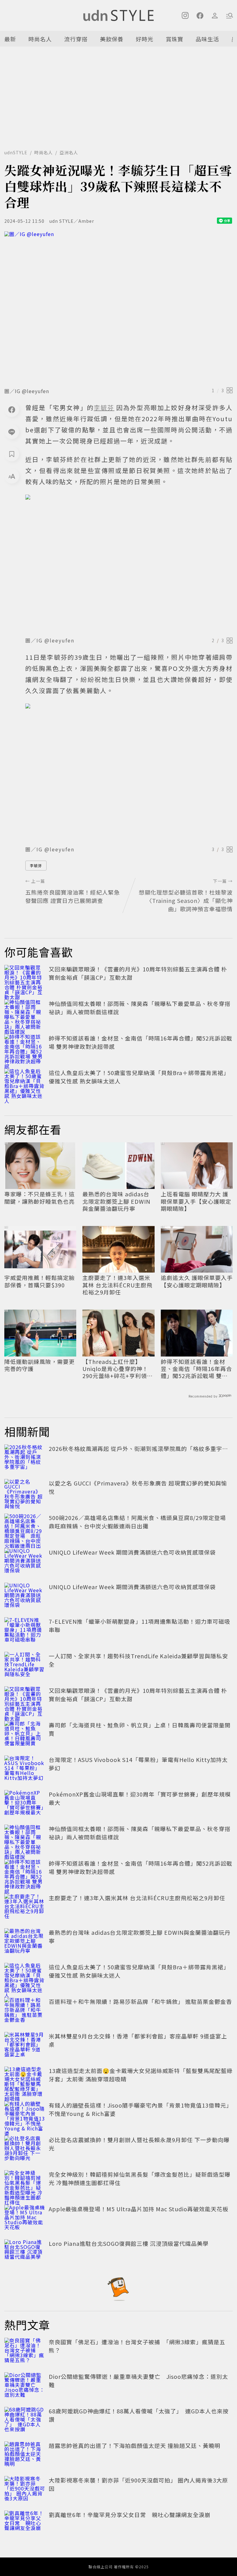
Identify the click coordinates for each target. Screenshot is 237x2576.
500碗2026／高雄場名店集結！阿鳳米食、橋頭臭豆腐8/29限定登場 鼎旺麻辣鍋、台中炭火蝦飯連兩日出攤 (140, 1522)
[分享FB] (12, 409)
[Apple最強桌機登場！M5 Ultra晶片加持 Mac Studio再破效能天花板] (25, 2218)
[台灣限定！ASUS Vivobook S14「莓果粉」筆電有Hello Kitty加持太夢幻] (25, 1769)
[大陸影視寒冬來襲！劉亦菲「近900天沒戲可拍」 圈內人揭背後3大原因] (25, 2490)
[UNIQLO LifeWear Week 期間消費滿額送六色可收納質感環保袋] (25, 1562)
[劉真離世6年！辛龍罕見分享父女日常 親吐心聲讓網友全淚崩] (25, 2524)
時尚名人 (40, 39)
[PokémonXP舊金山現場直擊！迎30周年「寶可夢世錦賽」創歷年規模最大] (25, 1804)
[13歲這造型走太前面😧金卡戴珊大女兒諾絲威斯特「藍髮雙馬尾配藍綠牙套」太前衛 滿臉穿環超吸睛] (25, 2080)
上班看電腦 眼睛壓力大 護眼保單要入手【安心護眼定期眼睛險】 (196, 1201)
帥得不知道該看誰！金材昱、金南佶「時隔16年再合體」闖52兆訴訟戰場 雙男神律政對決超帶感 (196, 1369)
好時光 (145, 39)
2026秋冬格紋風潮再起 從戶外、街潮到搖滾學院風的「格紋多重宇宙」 (141, 1448)
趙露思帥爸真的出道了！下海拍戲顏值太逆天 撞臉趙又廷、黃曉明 (135, 2445)
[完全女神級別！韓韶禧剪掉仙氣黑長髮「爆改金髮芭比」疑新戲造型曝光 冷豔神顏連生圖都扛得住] (25, 2184)
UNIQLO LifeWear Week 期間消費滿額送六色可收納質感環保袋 (132, 1552)
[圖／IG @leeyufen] (118, 307)
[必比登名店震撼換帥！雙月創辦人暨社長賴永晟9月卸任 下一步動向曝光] (25, 2149)
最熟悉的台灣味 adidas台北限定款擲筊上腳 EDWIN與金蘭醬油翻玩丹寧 (116, 1201)
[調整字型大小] (12, 476)
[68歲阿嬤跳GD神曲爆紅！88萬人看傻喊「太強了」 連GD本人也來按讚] (25, 2420)
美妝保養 (112, 39)
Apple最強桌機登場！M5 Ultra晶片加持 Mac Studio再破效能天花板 (139, 2209)
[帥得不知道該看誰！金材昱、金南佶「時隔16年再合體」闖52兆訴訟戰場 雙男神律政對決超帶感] (25, 1048)
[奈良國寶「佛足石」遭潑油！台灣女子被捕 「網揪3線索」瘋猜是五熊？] (25, 2351)
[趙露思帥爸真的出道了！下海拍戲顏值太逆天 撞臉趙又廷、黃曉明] (25, 2455)
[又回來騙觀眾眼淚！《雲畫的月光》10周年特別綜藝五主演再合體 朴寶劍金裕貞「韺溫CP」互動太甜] (25, 978)
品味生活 (207, 39)
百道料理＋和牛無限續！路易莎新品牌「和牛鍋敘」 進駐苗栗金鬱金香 (140, 2001)
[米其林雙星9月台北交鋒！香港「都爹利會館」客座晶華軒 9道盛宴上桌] (25, 2046)
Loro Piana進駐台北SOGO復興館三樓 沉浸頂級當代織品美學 (129, 2243)
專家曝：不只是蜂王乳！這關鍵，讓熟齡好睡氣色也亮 (39, 1198)
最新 (10, 39)
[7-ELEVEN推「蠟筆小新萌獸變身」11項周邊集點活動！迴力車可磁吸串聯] (25, 1631)
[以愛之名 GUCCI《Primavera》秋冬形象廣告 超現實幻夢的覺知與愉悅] (25, 1493)
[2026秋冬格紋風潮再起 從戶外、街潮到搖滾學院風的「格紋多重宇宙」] (25, 1458)
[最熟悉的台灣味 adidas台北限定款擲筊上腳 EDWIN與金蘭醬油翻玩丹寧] (25, 1942)
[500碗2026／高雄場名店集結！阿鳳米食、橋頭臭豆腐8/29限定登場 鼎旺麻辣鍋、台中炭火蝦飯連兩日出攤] (25, 1527)
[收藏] (12, 454)
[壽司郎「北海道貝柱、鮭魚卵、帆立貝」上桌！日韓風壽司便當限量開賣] (25, 1735)
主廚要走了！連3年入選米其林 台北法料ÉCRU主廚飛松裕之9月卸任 (117, 1285)
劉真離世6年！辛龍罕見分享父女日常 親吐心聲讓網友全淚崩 (130, 2515)
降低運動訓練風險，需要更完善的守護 (39, 1365)
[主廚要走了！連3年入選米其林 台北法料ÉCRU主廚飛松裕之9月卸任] (25, 1907)
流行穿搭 (76, 39)
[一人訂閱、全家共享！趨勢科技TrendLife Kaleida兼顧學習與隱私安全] (25, 1665)
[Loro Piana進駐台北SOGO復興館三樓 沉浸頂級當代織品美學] (25, 2253)
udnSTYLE (16, 152)
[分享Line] (12, 432)
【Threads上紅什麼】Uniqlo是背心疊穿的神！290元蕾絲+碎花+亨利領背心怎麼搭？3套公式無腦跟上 (118, 1369)
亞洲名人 (69, 152)
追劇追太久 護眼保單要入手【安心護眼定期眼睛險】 (197, 1281)
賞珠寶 (175, 39)
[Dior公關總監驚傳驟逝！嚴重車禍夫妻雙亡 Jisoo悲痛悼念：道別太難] (25, 2386)
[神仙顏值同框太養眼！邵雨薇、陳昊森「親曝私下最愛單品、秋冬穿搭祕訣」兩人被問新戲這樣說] (25, 1013)
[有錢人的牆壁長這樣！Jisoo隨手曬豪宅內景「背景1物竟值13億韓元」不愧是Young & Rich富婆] (25, 2115)
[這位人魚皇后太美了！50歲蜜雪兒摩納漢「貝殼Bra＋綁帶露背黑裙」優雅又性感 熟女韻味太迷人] (25, 1082)
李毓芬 (36, 865)
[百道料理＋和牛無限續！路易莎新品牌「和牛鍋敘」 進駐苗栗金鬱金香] (25, 2011)
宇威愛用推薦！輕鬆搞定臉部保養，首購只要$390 (39, 1281)
